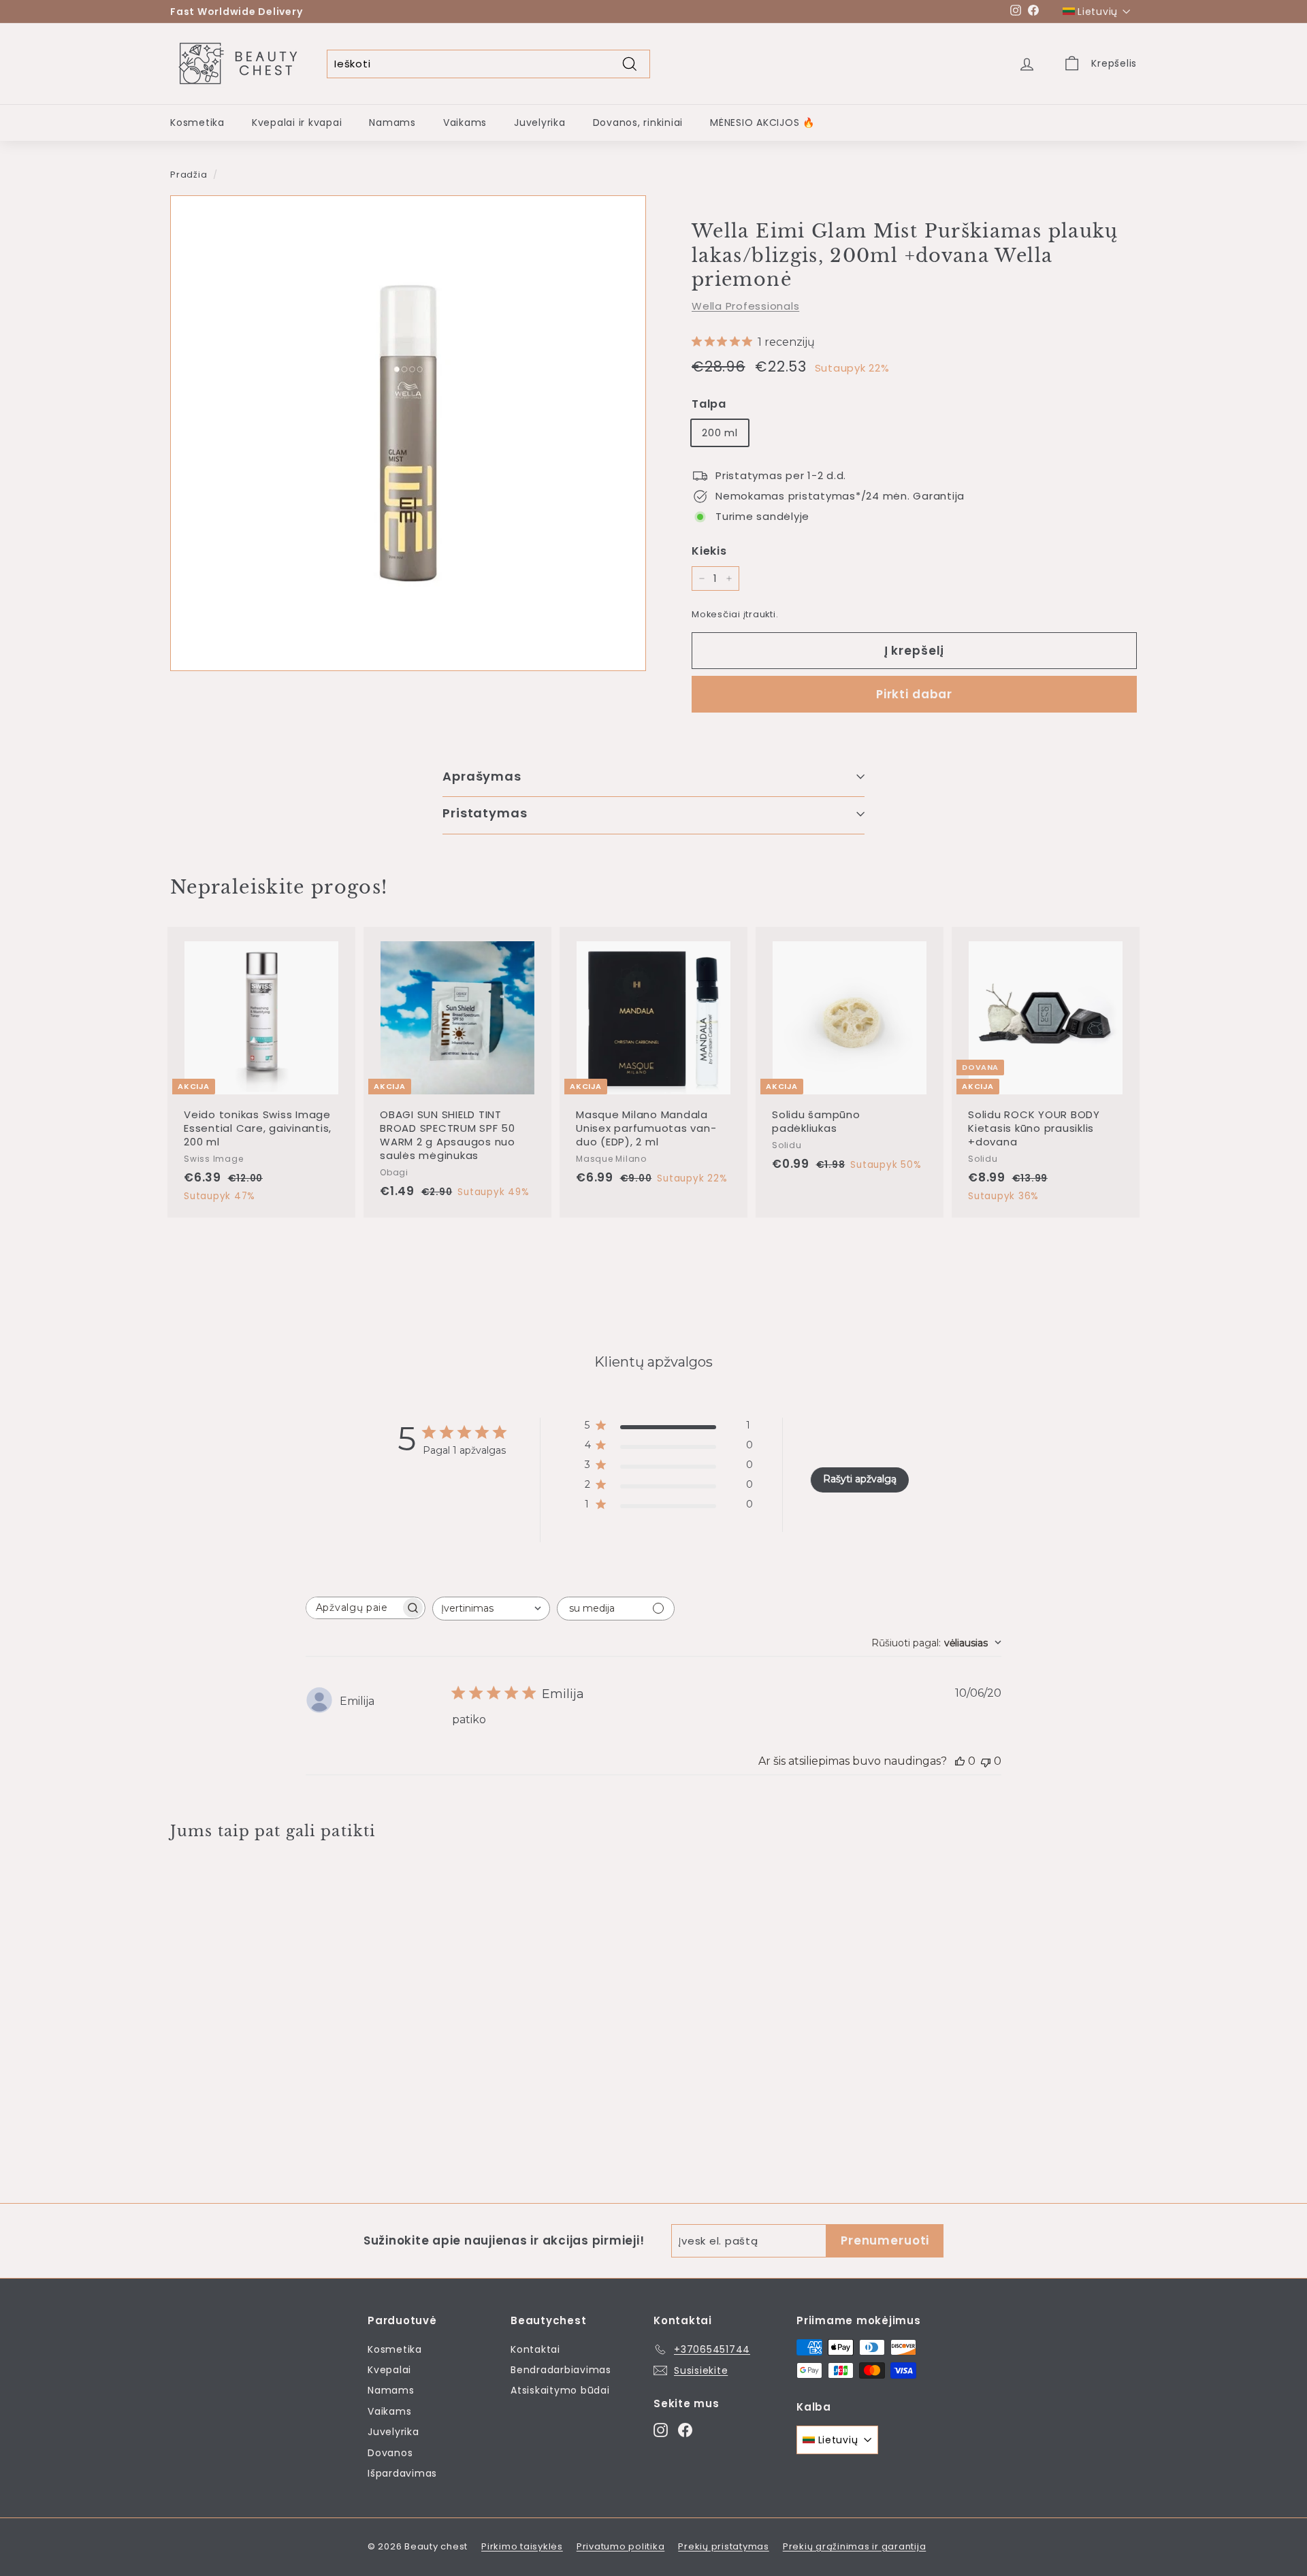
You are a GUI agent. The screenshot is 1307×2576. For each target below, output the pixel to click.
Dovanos (390, 2453)
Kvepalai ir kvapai (297, 123)
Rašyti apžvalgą (860, 1479)
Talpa (709, 404)
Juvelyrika (540, 123)
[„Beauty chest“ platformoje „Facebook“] (685, 2430)
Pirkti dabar (914, 694)
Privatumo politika (621, 2546)
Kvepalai (389, 2370)
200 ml (720, 433)
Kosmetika (197, 123)
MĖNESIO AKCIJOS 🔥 (762, 123)
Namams (392, 123)
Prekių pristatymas (724, 2546)
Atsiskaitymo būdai (560, 2390)
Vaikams (465, 123)
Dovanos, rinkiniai (638, 123)
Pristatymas (485, 813)
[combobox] (491, 1609)
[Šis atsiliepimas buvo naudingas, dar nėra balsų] (960, 1761)
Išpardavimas (402, 2473)
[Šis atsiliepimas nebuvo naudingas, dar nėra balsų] (986, 1761)
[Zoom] (408, 433)
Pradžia (189, 175)
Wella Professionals (745, 306)
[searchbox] (353, 1608)
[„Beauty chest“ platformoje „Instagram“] (661, 2430)
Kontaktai (535, 2349)
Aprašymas (482, 776)
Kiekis (709, 551)
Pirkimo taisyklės (522, 2546)
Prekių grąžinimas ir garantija (855, 2546)
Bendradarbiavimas (561, 2370)
